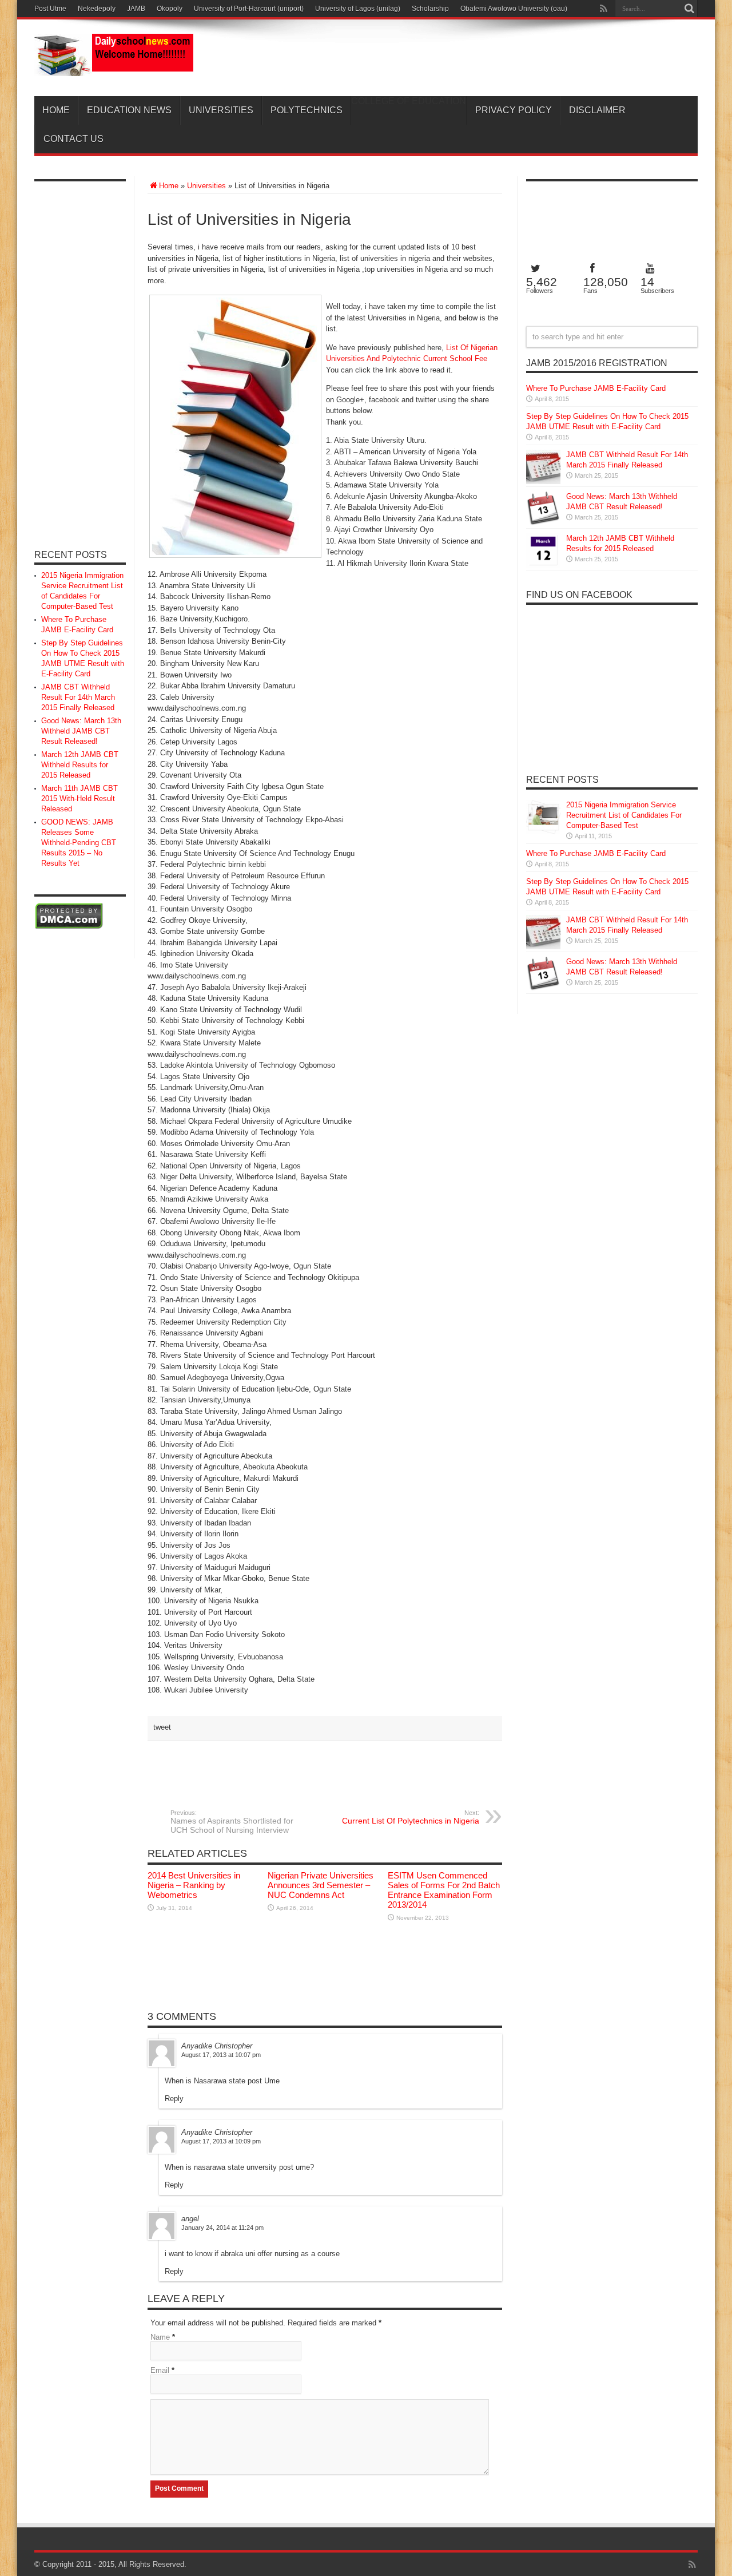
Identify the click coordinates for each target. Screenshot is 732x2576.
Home (56, 110)
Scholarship (430, 9)
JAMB (136, 9)
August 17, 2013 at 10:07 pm (221, 2055)
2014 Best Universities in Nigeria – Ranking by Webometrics (194, 1885)
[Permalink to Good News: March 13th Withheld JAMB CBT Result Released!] (543, 523)
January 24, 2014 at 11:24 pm (222, 2228)
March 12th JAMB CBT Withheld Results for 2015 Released (80, 765)
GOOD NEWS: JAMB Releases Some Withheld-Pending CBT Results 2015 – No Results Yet (79, 843)
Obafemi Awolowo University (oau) (514, 9)
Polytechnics (307, 110)
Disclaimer (597, 110)
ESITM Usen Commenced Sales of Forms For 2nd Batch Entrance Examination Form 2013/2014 (444, 1890)
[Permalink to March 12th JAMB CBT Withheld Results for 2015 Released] (543, 565)
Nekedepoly (97, 9)
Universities (221, 110)
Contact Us (73, 139)
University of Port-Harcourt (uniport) (249, 9)
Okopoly (170, 9)
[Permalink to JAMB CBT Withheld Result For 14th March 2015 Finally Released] (543, 481)
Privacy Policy (514, 110)
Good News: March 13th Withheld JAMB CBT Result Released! (81, 731)
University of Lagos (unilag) (358, 9)
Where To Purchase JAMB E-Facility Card (596, 388)
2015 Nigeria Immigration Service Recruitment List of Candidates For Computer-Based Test (624, 815)
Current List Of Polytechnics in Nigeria (411, 1817)
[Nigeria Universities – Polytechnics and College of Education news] (114, 68)
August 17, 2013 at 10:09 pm (221, 2141)
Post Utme (50, 9)
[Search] (689, 9)
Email (160, 2370)
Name (160, 2337)
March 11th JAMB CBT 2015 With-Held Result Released (79, 798)
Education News (129, 110)
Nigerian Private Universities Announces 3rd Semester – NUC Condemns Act (321, 1885)
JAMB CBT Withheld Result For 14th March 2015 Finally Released (78, 697)
